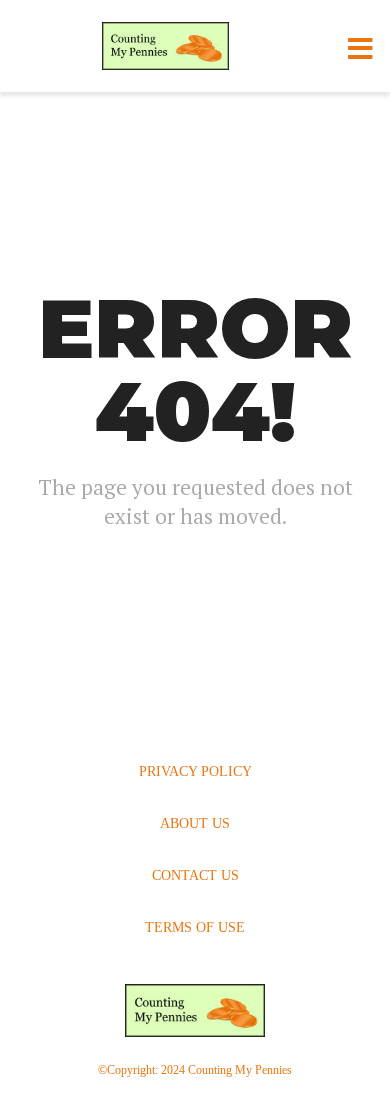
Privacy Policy (195, 771)
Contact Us (195, 875)
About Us (195, 823)
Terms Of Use (195, 927)
